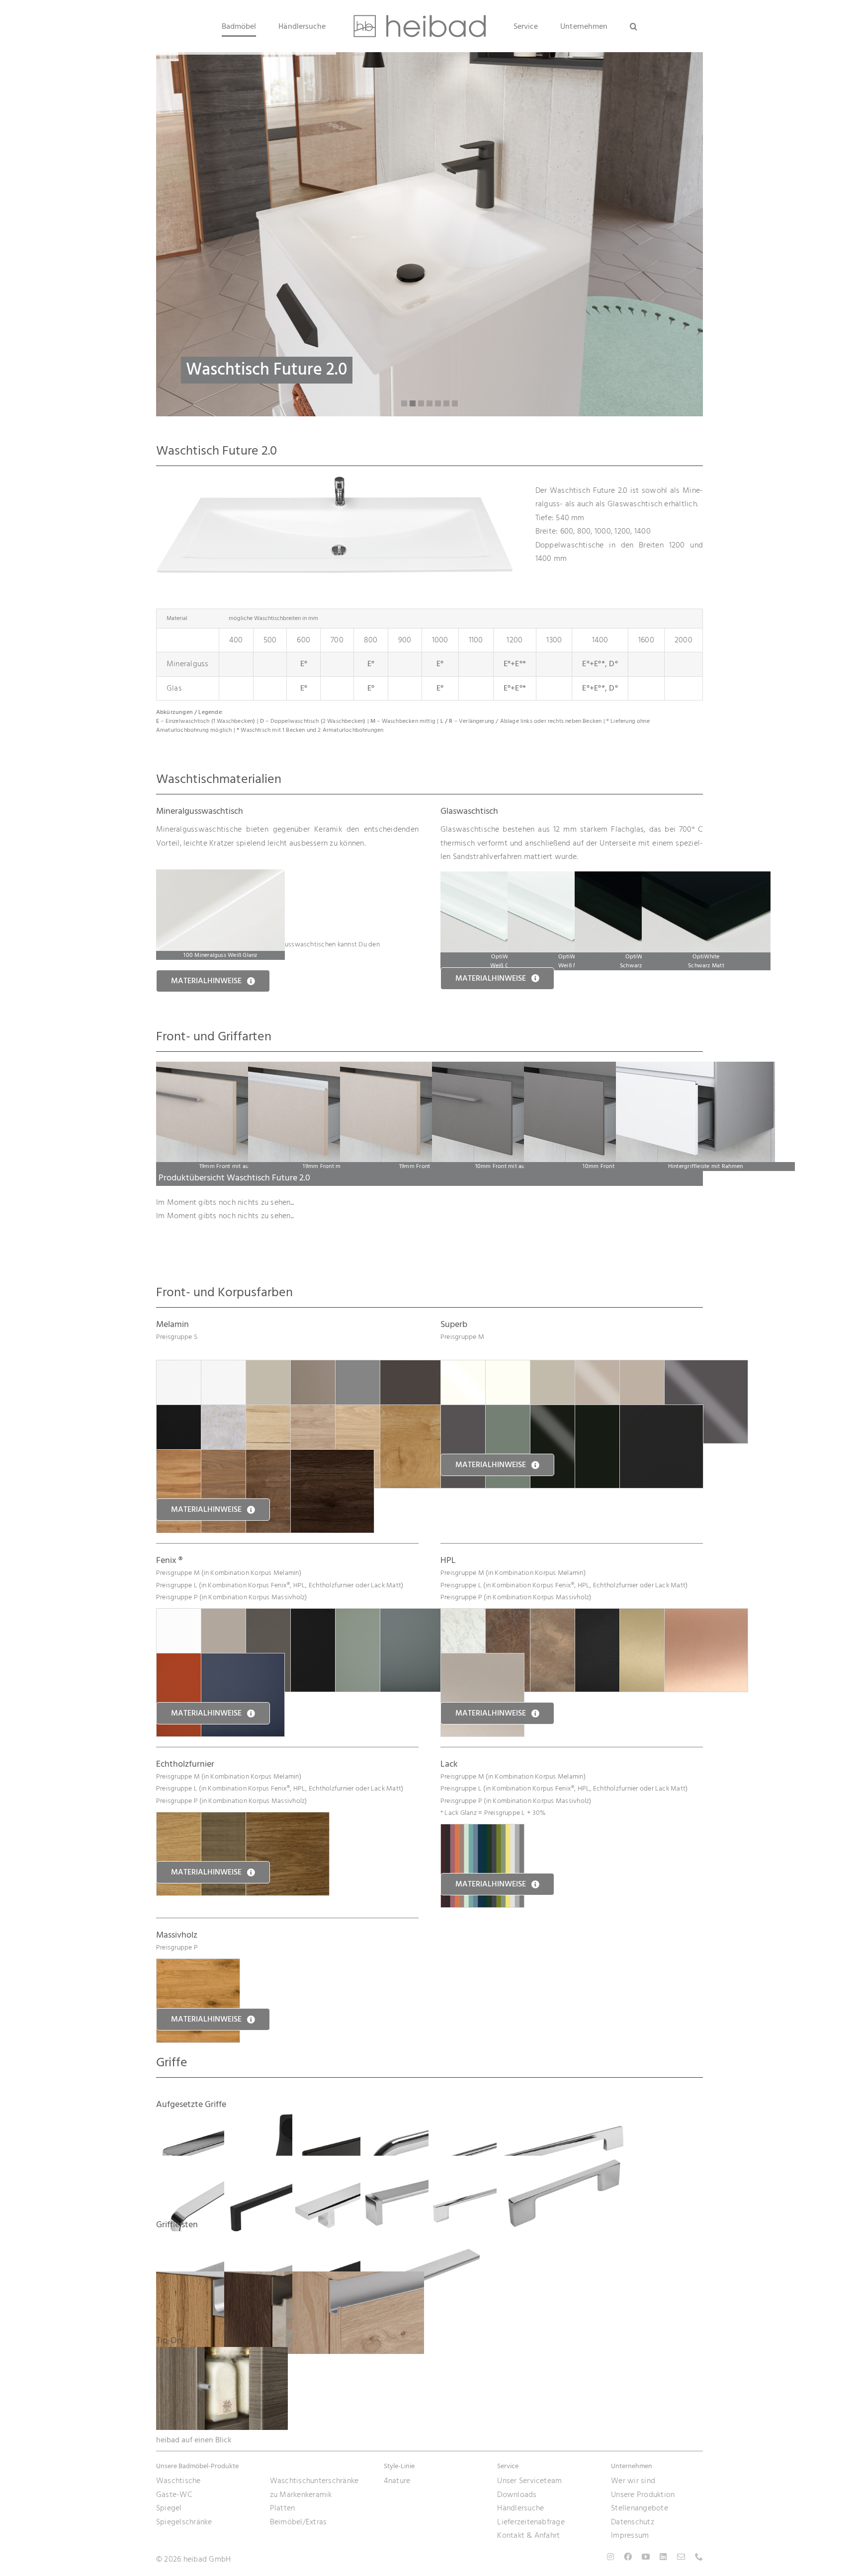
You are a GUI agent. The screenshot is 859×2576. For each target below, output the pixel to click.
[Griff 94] (222, 2353)
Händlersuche (520, 2508)
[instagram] (610, 2557)
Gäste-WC (174, 2495)
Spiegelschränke (184, 2522)
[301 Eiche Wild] (198, 1965)
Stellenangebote (640, 2508)
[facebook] (628, 2557)
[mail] (681, 2557)
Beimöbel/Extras (299, 2522)
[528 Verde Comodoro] (422, 1615)
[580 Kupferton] (706, 1615)
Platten (283, 2508)
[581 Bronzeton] (482, 1660)
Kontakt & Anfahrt (528, 2535)
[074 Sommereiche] (422, 1411)
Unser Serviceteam (529, 2481)
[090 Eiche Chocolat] (332, 1456)
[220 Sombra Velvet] (661, 1411)
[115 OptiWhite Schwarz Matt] (706, 878)
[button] (603, 26)
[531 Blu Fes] (243, 1660)
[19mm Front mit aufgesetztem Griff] (236, 1068)
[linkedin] (663, 2557)
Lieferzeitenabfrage (531, 2522)
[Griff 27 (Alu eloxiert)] (358, 2278)
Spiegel (169, 2508)
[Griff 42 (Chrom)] (562, 2117)
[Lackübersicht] (482, 1831)
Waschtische (178, 2481)
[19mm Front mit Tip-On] (420, 1068)
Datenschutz (633, 2522)
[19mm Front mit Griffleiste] (328, 1068)
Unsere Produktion (643, 2495)
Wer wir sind (633, 2481)
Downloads (517, 2495)
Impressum (630, 2535)
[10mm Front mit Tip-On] (603, 1068)
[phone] (699, 2557)
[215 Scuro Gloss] (706, 1367)
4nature (397, 2481)
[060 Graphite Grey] (422, 1367)
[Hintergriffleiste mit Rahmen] (695, 1068)
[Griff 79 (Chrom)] (426, 2238)
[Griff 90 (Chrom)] (562, 2162)
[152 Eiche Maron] (288, 1819)
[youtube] (646, 2557)
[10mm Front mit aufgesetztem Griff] (512, 1068)
